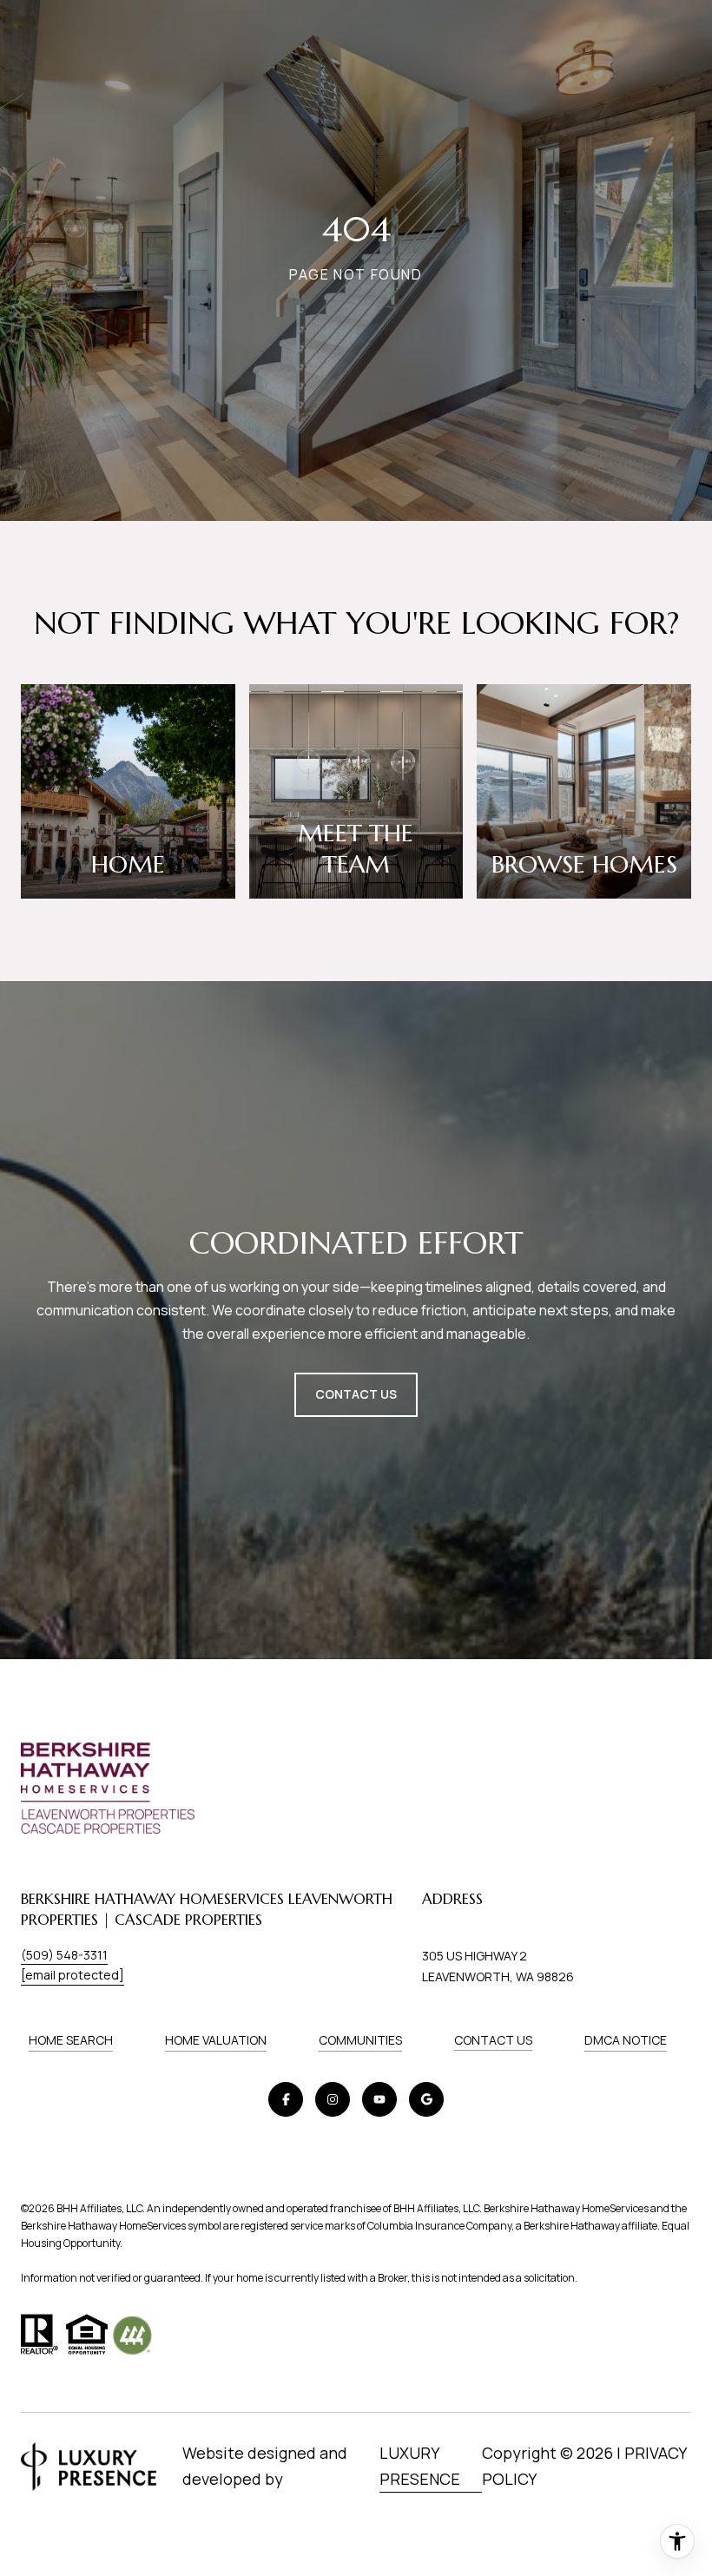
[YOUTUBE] (379, 2099)
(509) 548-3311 (64, 1955)
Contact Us (493, 2040)
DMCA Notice (626, 2040)
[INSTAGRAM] (333, 2099)
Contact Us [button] (356, 1394)
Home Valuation (216, 2040)
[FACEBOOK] (286, 2099)
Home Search (71, 2040)
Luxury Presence (420, 2466)
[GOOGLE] (426, 2099)
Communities (360, 2040)
